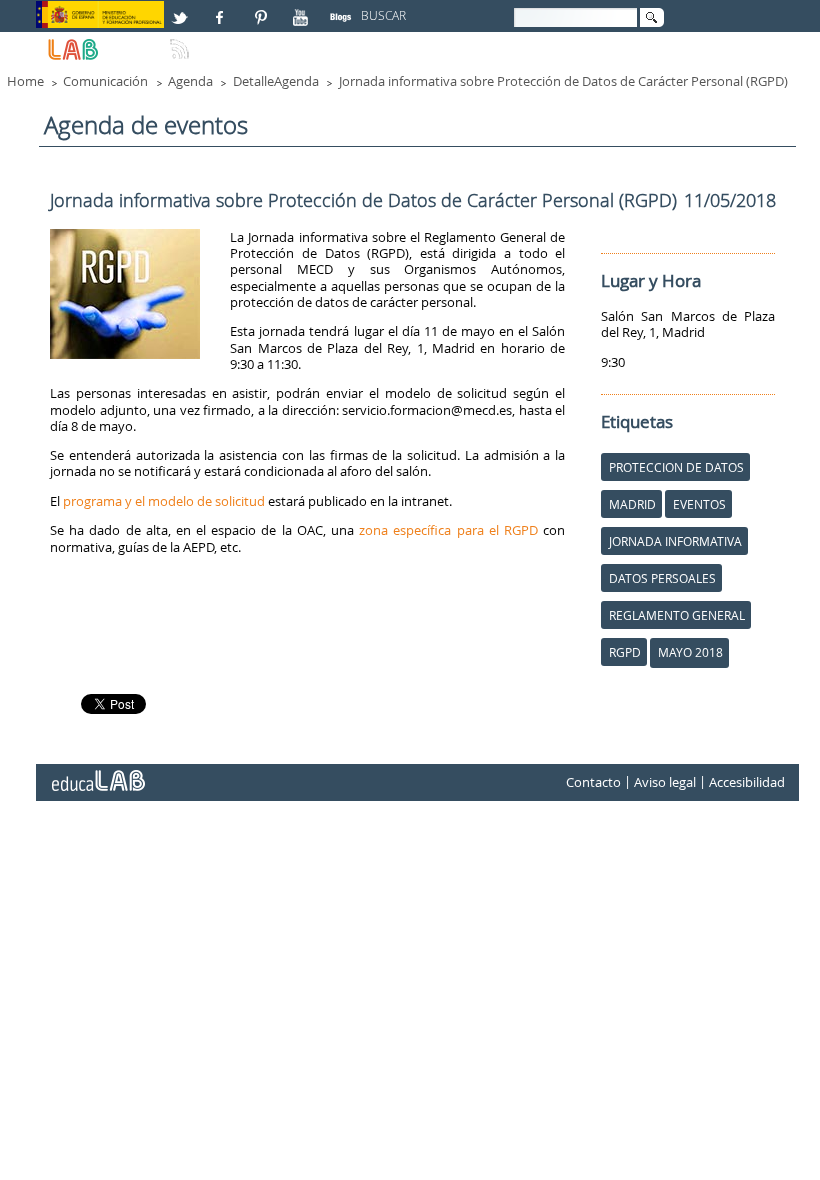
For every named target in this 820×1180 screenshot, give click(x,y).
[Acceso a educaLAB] (97, 773)
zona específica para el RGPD (448, 530)
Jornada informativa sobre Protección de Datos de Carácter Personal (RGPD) (563, 81)
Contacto (593, 783)
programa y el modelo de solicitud (164, 501)
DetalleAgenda (276, 81)
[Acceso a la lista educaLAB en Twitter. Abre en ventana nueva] (182, 9)
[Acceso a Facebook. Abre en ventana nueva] (222, 9)
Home (25, 81)
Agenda (190, 81)
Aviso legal (665, 783)
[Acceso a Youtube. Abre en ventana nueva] (303, 9)
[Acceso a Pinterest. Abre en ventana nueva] (262, 9)
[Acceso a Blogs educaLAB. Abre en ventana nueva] (343, 9)
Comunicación (105, 81)
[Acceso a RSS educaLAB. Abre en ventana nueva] (182, 41)
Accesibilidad (747, 783)
